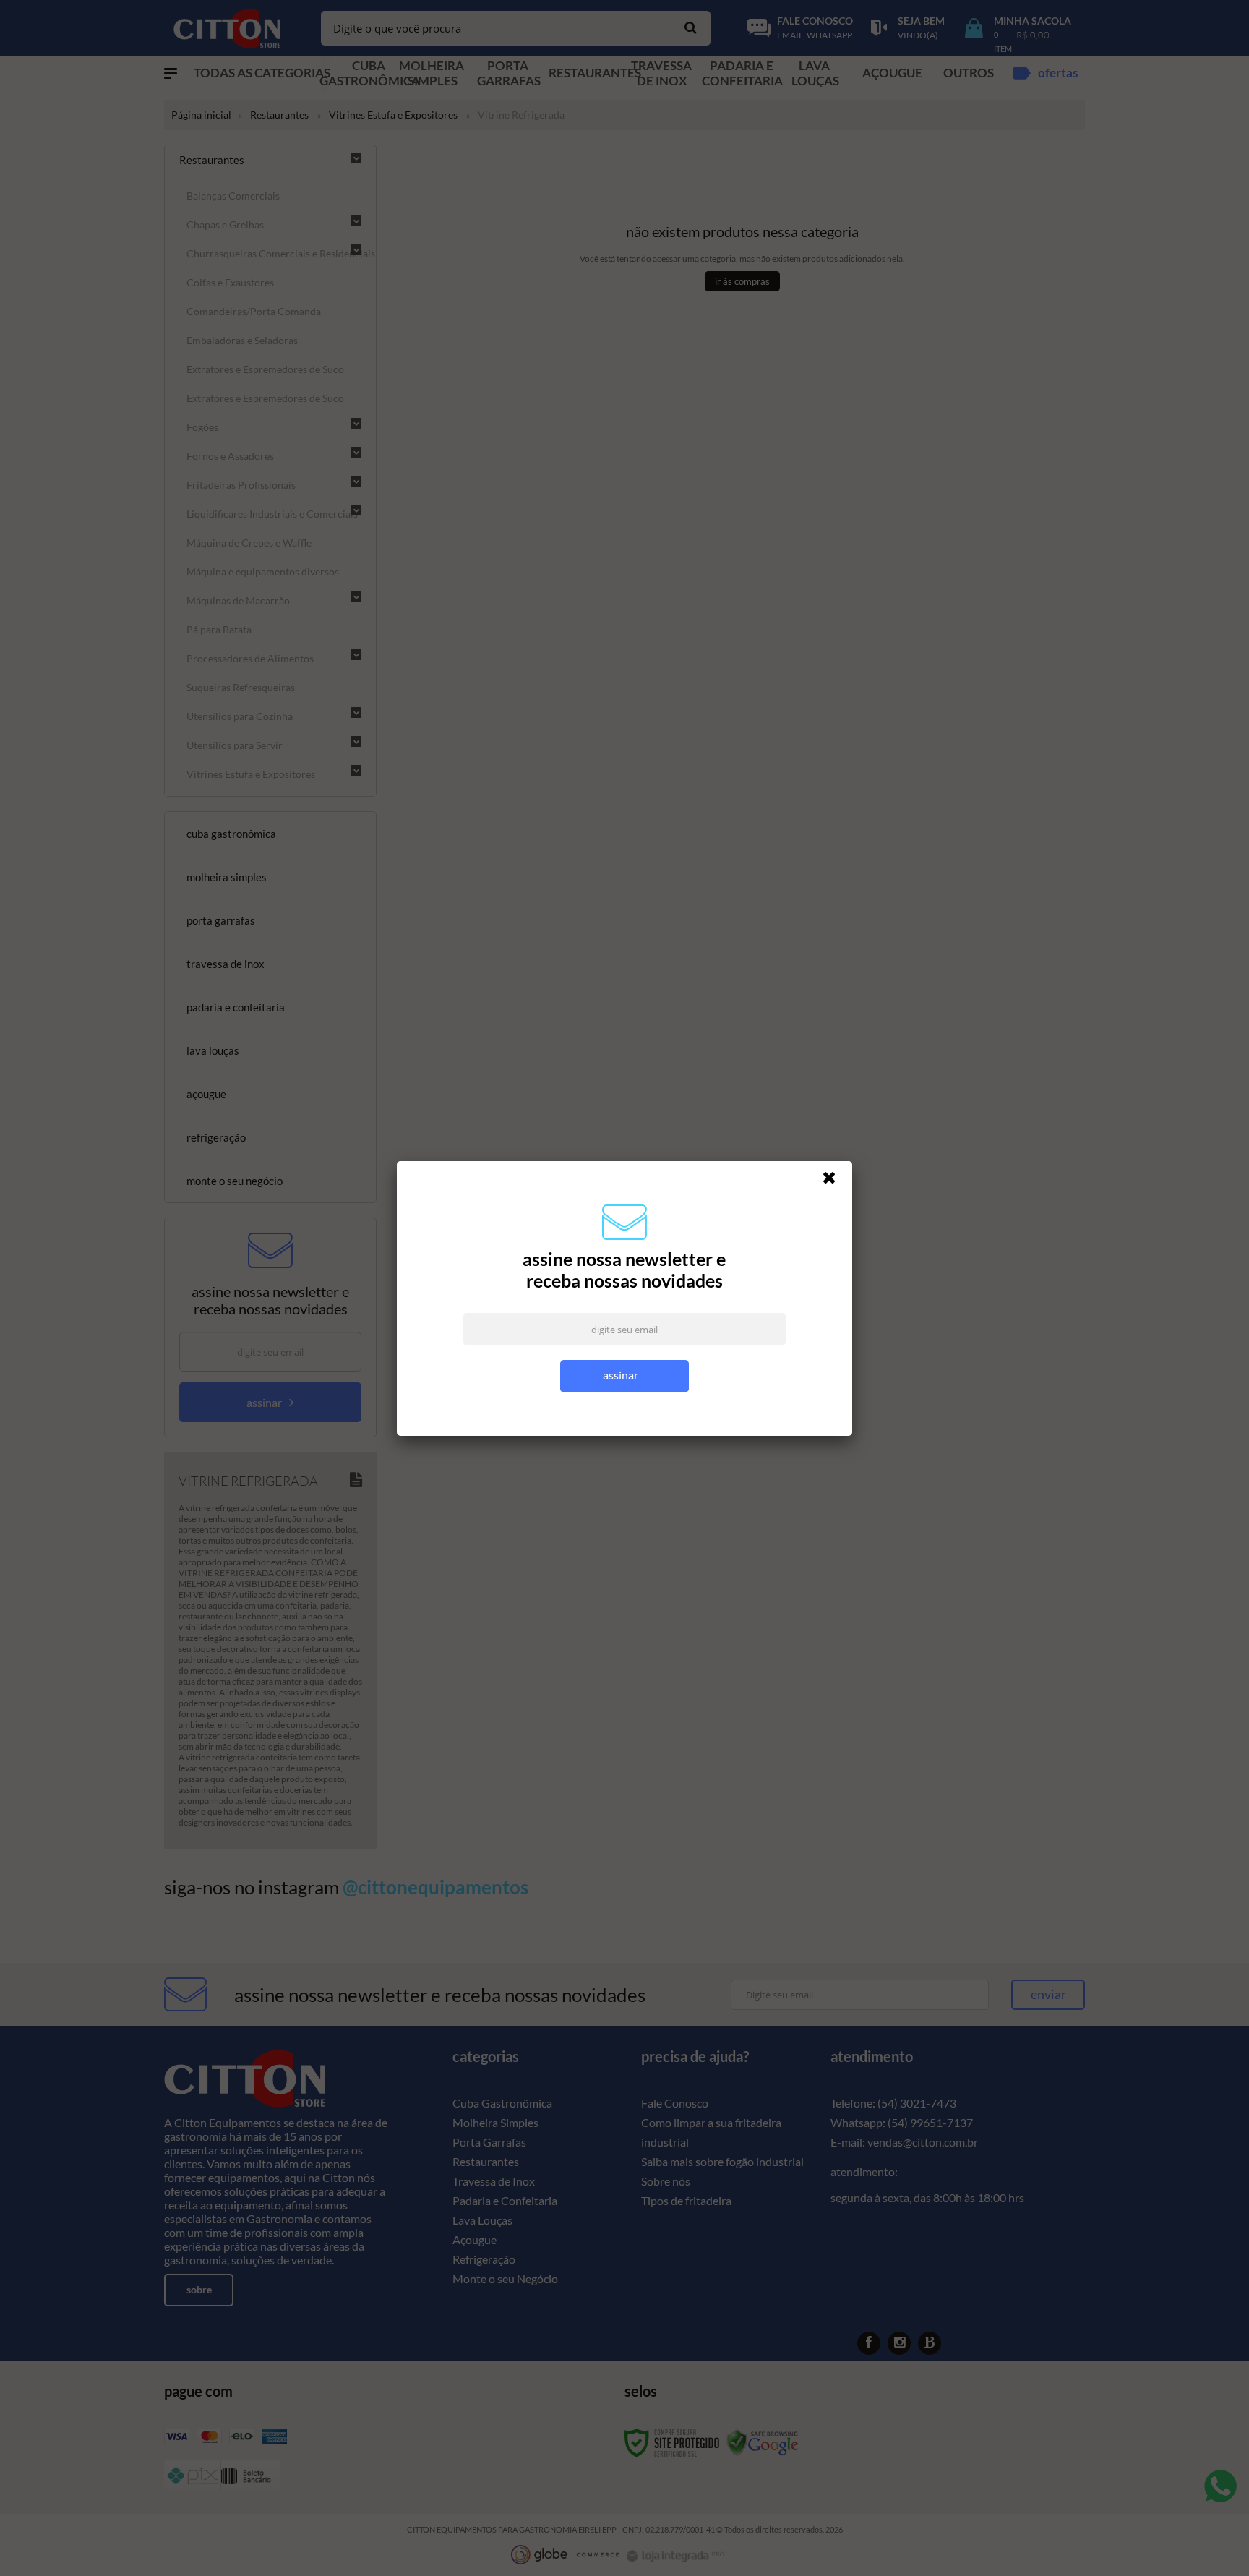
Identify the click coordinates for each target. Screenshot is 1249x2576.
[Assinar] (625, 1376)
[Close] (836, 1181)
